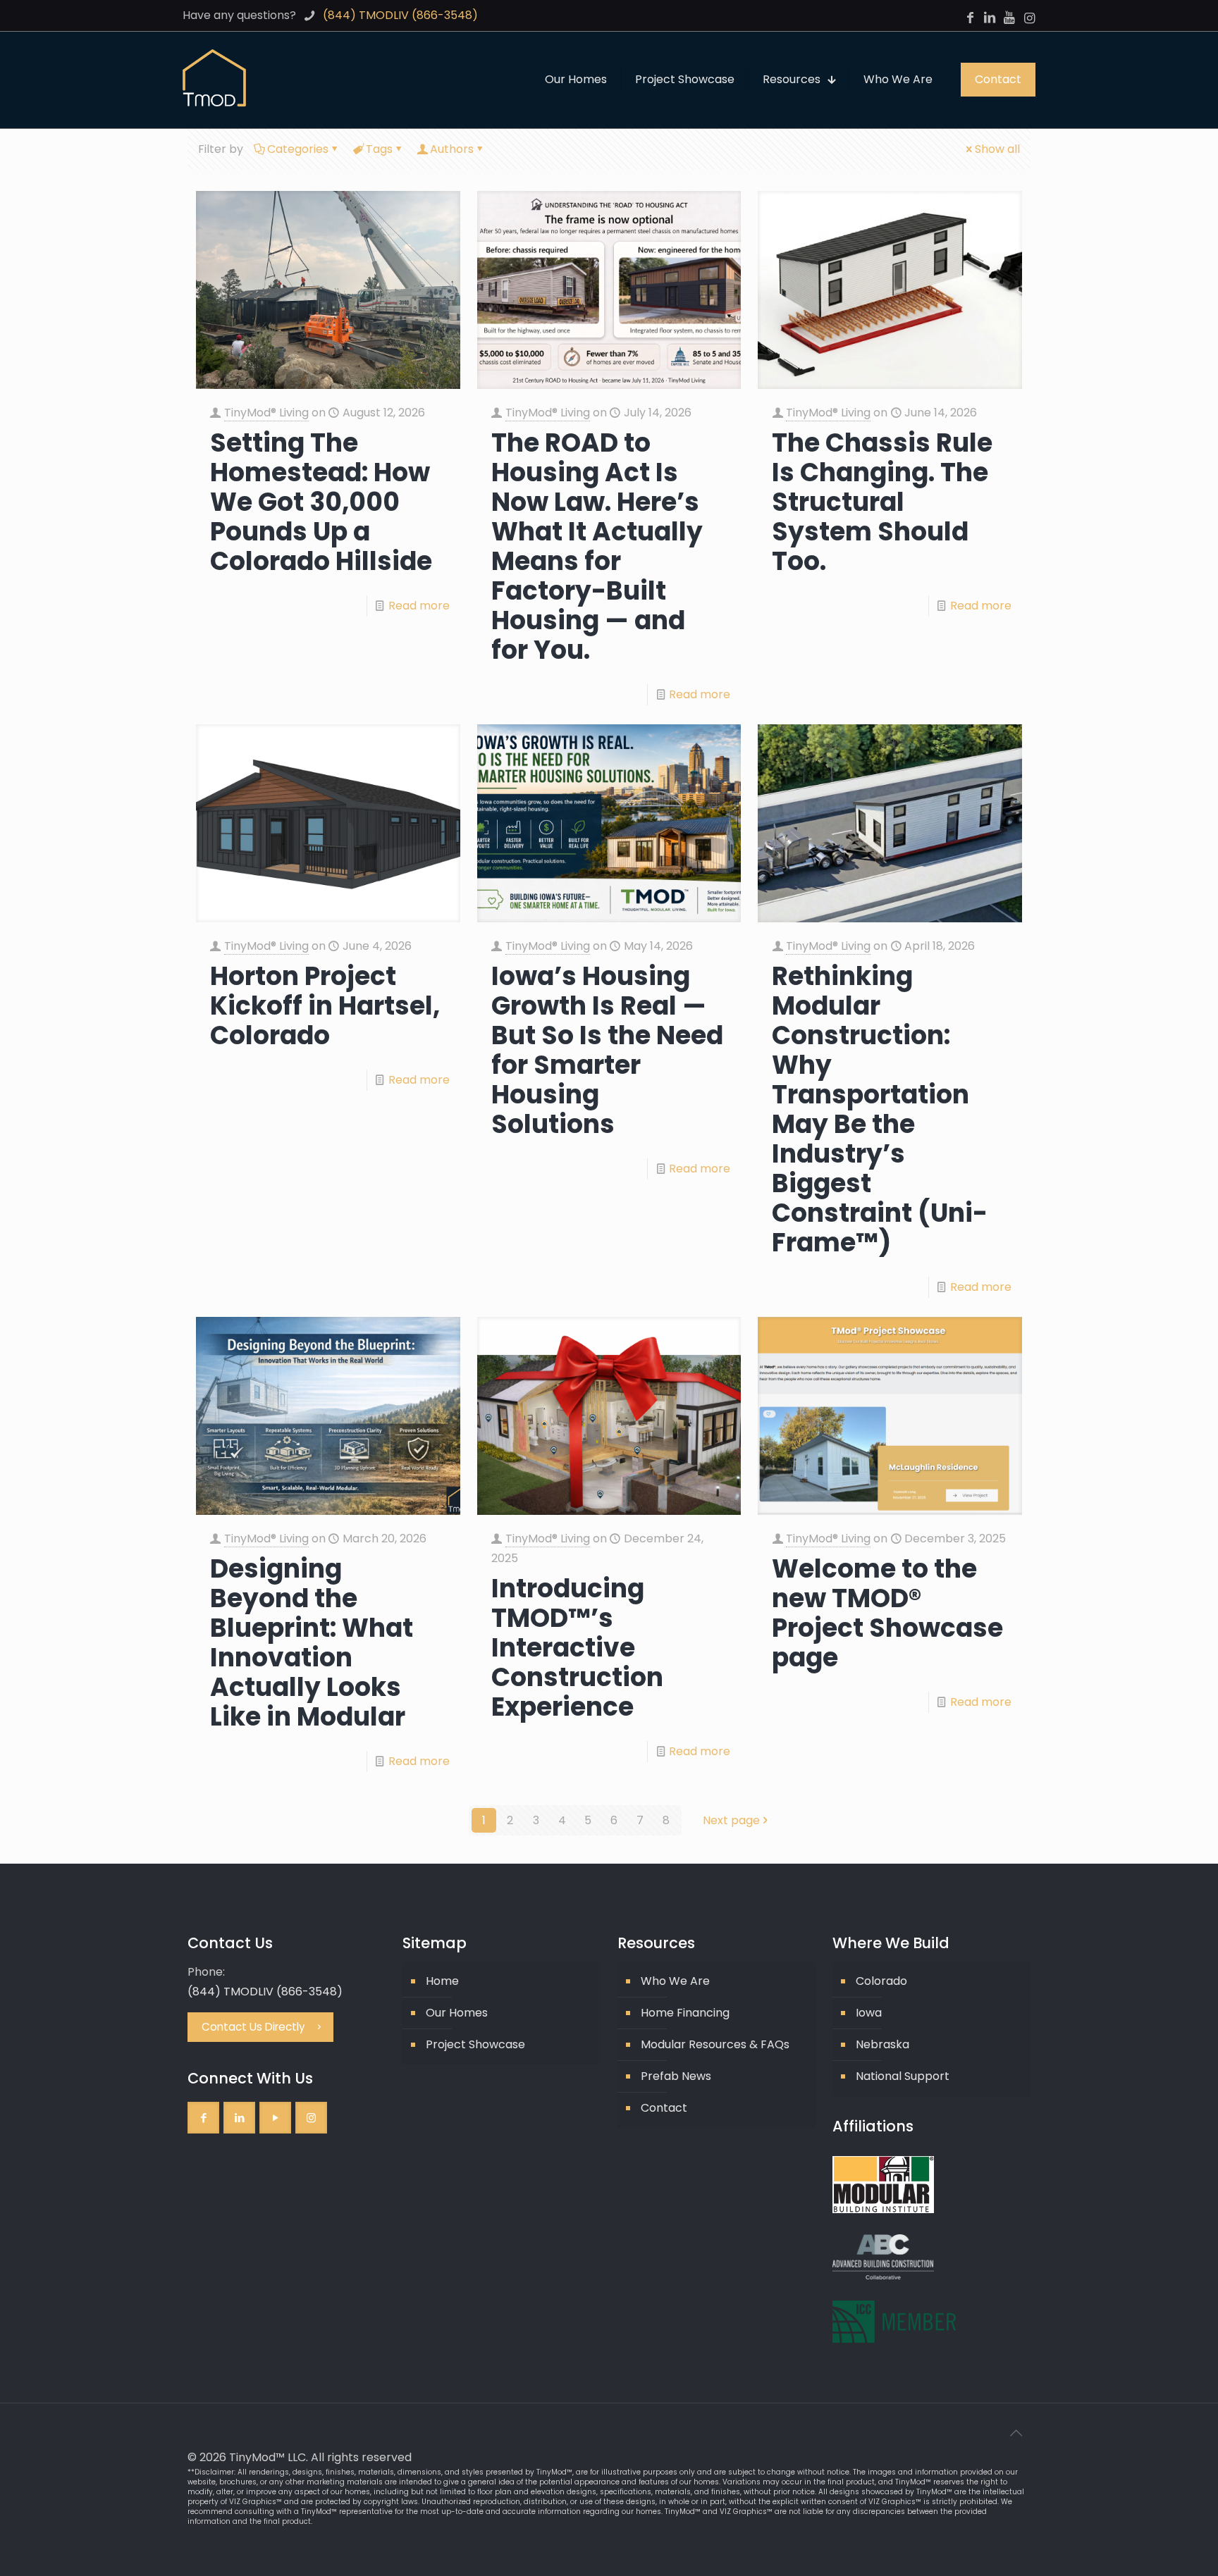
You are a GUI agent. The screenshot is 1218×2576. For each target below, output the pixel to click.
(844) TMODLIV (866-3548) (265, 1992)
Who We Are (675, 1981)
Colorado (881, 1981)
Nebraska (882, 2044)
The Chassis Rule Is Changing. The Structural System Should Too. (882, 502)
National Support (903, 2076)
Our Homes (457, 2013)
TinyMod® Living (266, 413)
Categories (298, 149)
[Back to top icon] (1016, 2433)
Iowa (869, 2013)
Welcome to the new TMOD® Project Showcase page (887, 1613)
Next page (731, 1820)
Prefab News (676, 2076)
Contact (664, 2108)
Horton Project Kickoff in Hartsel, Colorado (325, 1006)
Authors (452, 149)
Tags (379, 149)
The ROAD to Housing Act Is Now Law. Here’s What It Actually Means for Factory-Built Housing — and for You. (597, 546)
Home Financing (685, 2013)
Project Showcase (475, 2044)
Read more (419, 606)
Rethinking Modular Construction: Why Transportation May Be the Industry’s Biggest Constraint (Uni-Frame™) (880, 1109)
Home (442, 1981)
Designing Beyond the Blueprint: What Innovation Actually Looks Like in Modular (312, 1643)
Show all (997, 149)
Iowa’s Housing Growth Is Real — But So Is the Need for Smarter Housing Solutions (607, 1050)
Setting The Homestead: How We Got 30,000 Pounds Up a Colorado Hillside (321, 502)
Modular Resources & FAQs (715, 2044)
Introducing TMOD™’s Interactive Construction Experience (577, 1648)
